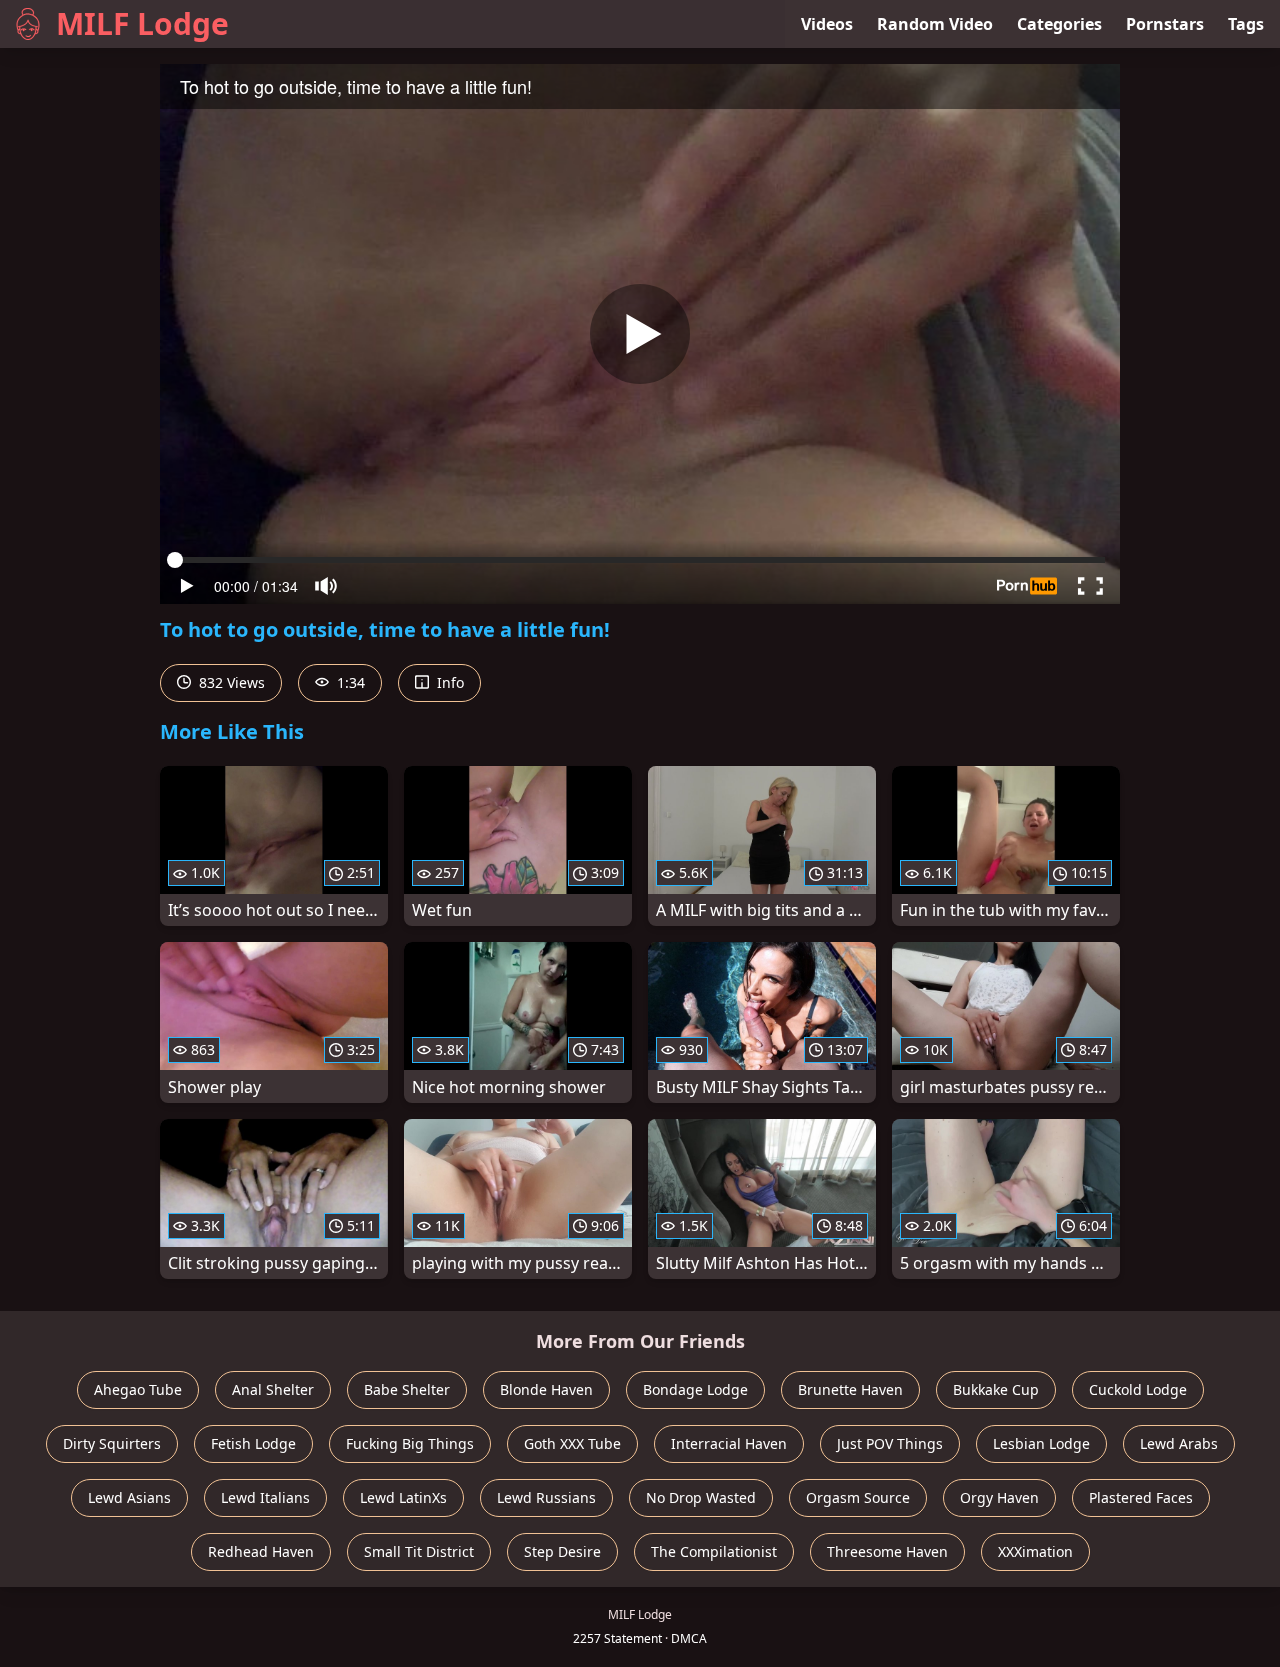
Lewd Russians (546, 1497)
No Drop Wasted (701, 1497)
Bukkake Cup (996, 1389)
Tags (1246, 24)
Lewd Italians (265, 1497)
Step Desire (562, 1551)
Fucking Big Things (410, 1443)
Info (448, 682)
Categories (1059, 24)
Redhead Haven (261, 1551)
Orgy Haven (999, 1497)
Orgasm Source (858, 1497)
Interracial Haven (729, 1443)
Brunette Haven (850, 1389)
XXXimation (1035, 1551)
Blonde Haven (546, 1389)
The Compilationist (714, 1551)
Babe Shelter (407, 1389)
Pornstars (1165, 24)
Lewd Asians (129, 1497)
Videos (827, 24)
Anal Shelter (273, 1389)
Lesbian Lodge (1041, 1443)
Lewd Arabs (1179, 1443)
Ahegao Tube (138, 1389)
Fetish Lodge (253, 1443)
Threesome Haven (887, 1551)
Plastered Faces (1141, 1497)
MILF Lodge (142, 23)
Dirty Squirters (112, 1443)
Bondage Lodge (695, 1389)
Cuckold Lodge (1138, 1389)
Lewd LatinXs (403, 1497)
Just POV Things (890, 1443)
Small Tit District (419, 1551)
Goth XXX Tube (572, 1443)
